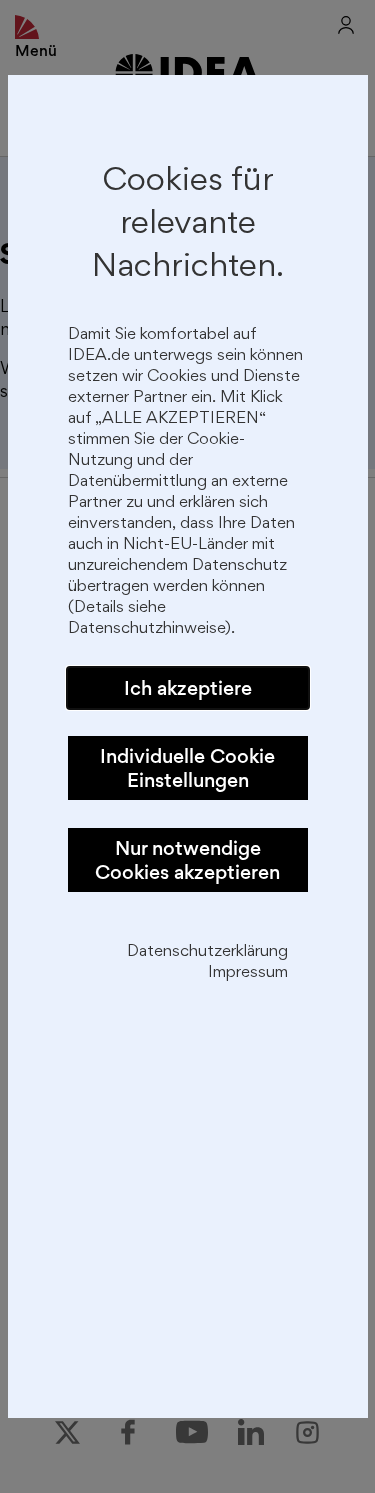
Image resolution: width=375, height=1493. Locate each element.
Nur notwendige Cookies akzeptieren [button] (187, 860)
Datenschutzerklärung (207, 952)
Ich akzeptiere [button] (188, 688)
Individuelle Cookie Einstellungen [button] (187, 768)
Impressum (248, 973)
